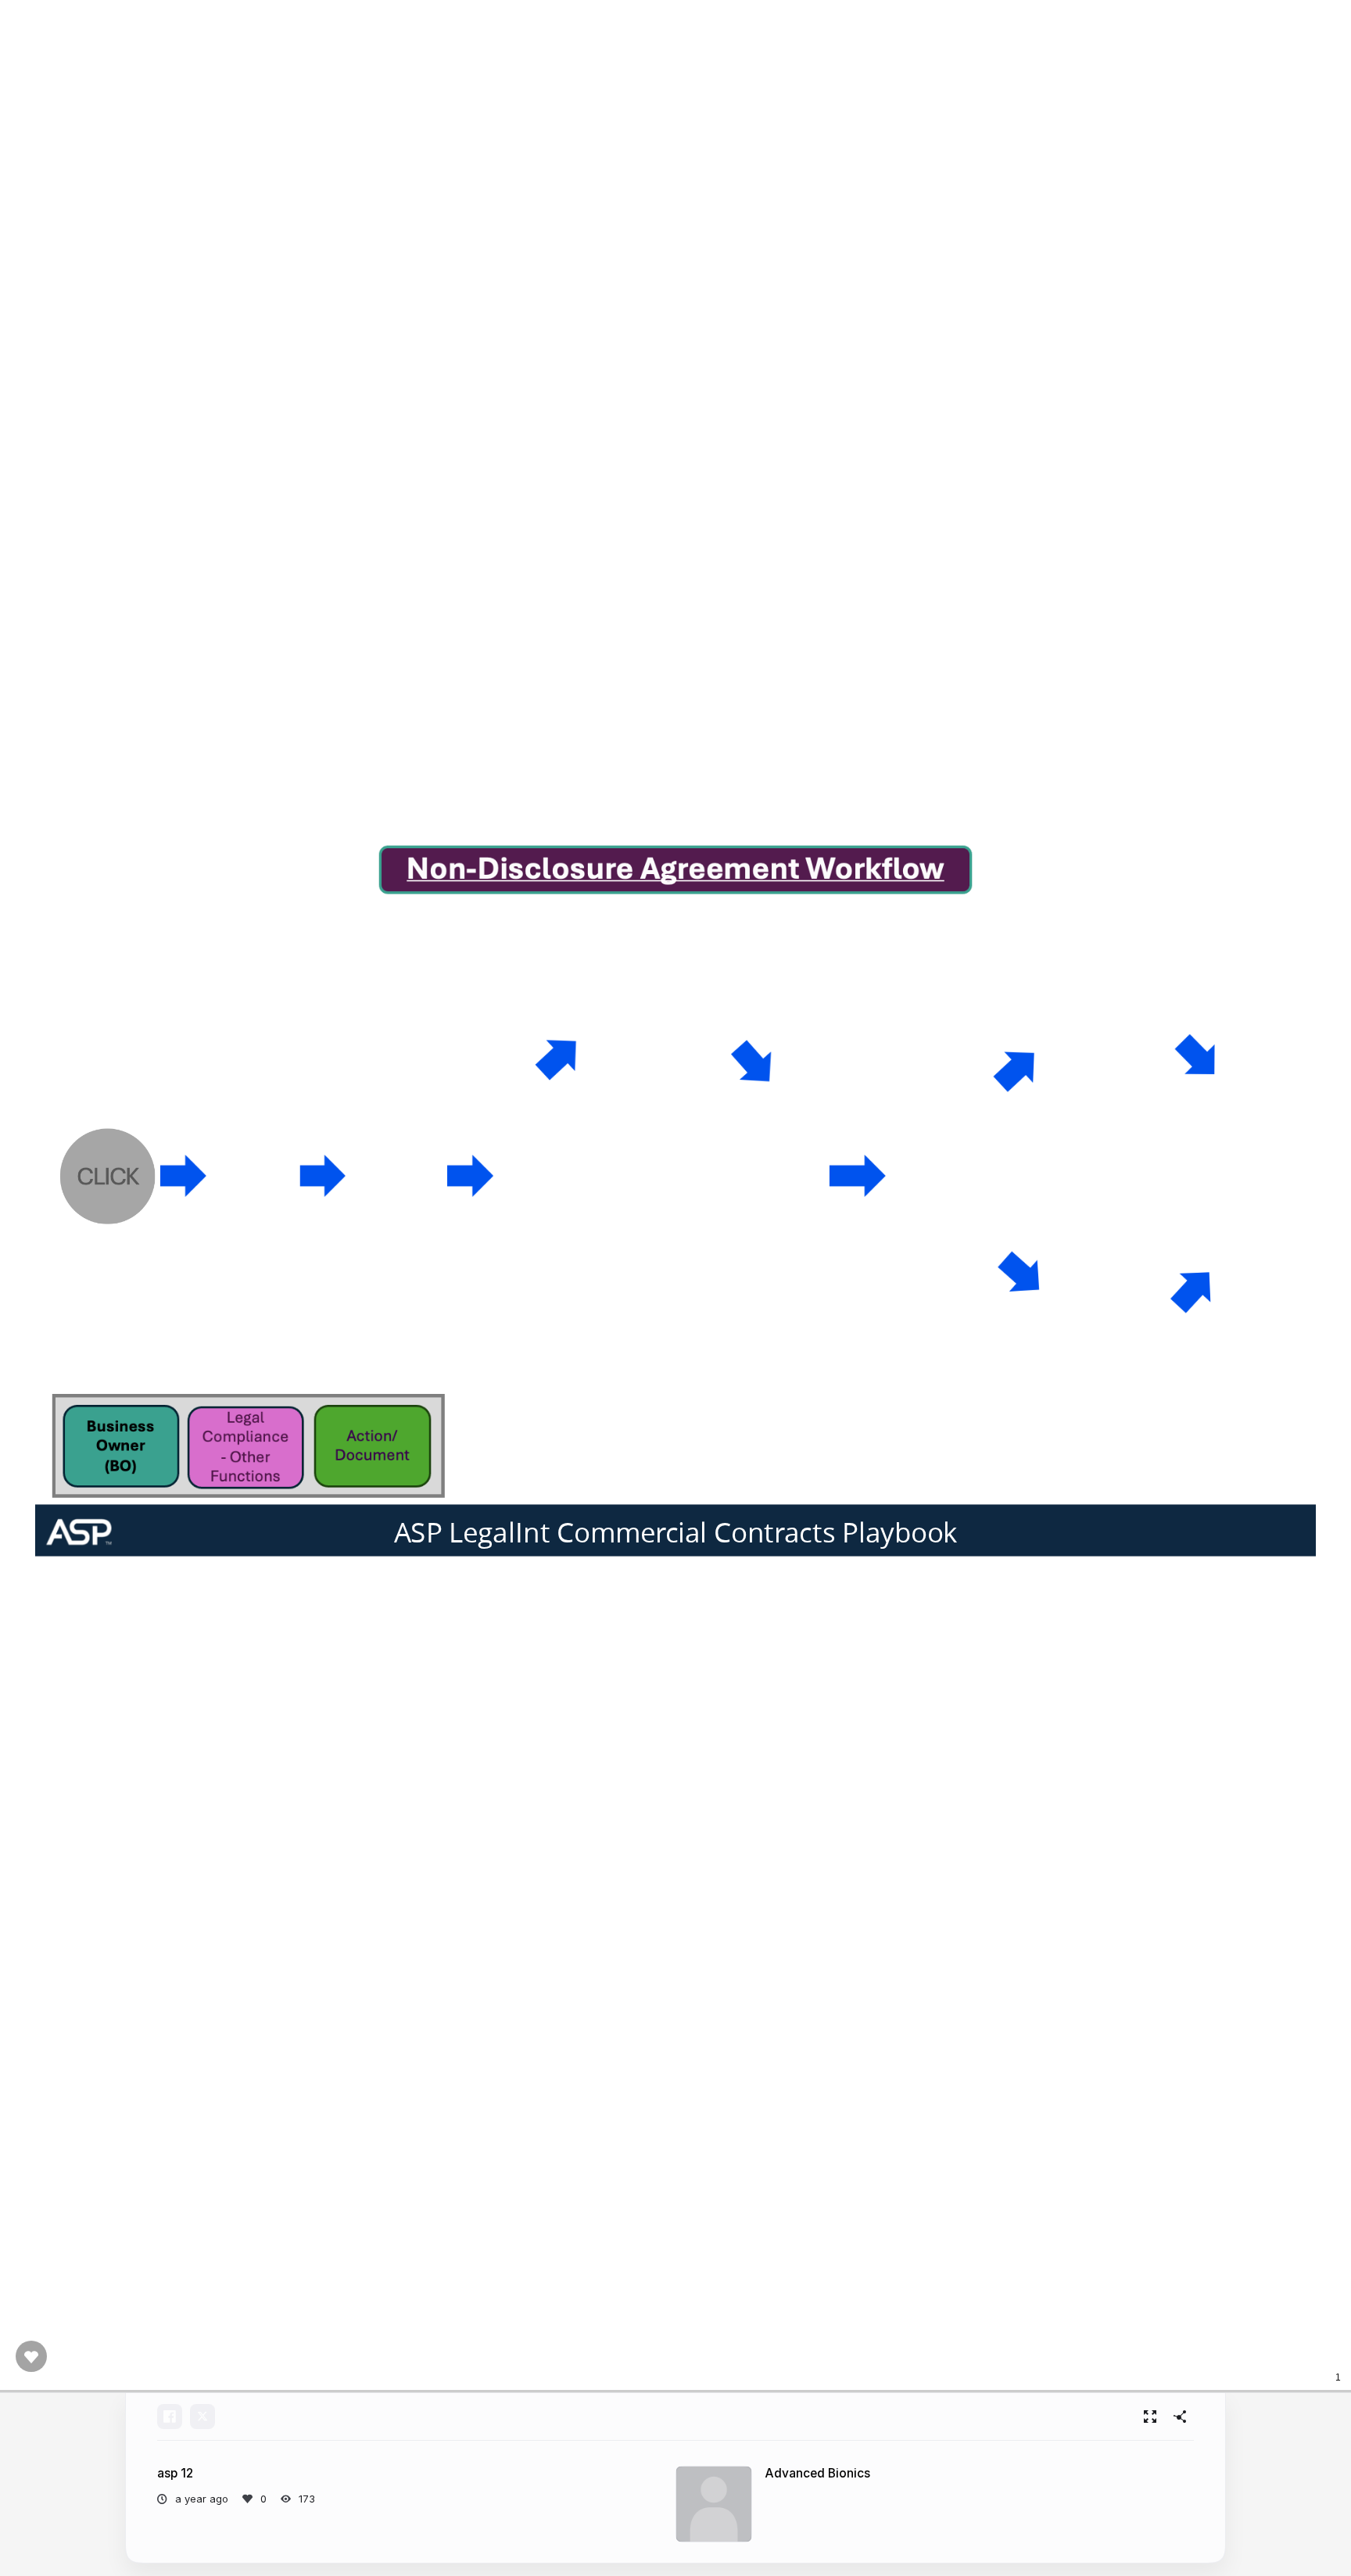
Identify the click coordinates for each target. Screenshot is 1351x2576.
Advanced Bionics (817, 2473)
